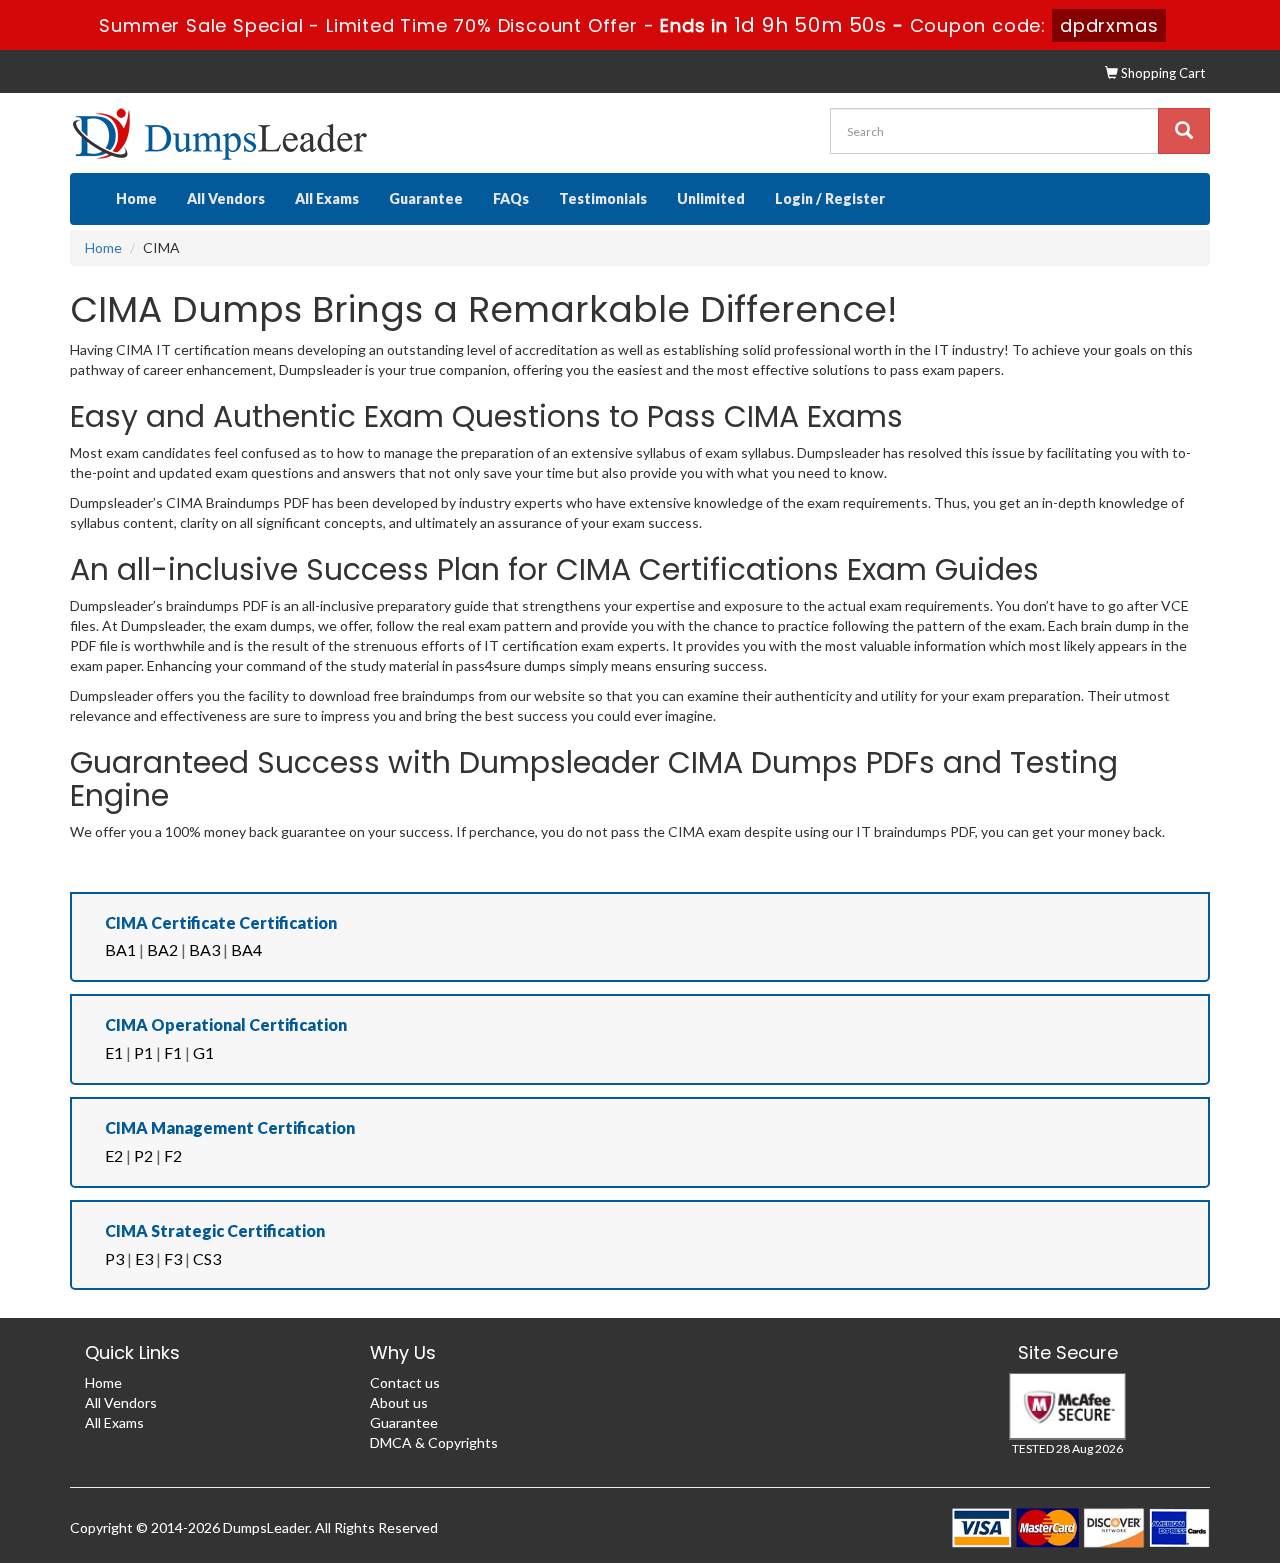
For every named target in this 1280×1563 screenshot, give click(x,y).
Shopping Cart (1161, 73)
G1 (203, 1052)
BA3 (204, 949)
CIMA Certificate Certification (221, 922)
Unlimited (711, 198)
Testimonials (603, 198)
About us (399, 1402)
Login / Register (830, 198)
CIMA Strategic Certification (215, 1230)
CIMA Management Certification (230, 1127)
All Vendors (226, 198)
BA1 (120, 949)
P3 (114, 1258)
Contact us (405, 1382)
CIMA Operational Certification (226, 1024)
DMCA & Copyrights (434, 1442)
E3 (144, 1258)
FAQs (511, 198)
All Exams (327, 198)
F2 (173, 1155)
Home (136, 198)
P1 (143, 1052)
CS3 (207, 1258)
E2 (114, 1155)
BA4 (246, 949)
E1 (114, 1052)
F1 (173, 1052)
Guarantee (426, 198)
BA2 (162, 949)
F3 (173, 1258)
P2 (143, 1155)
